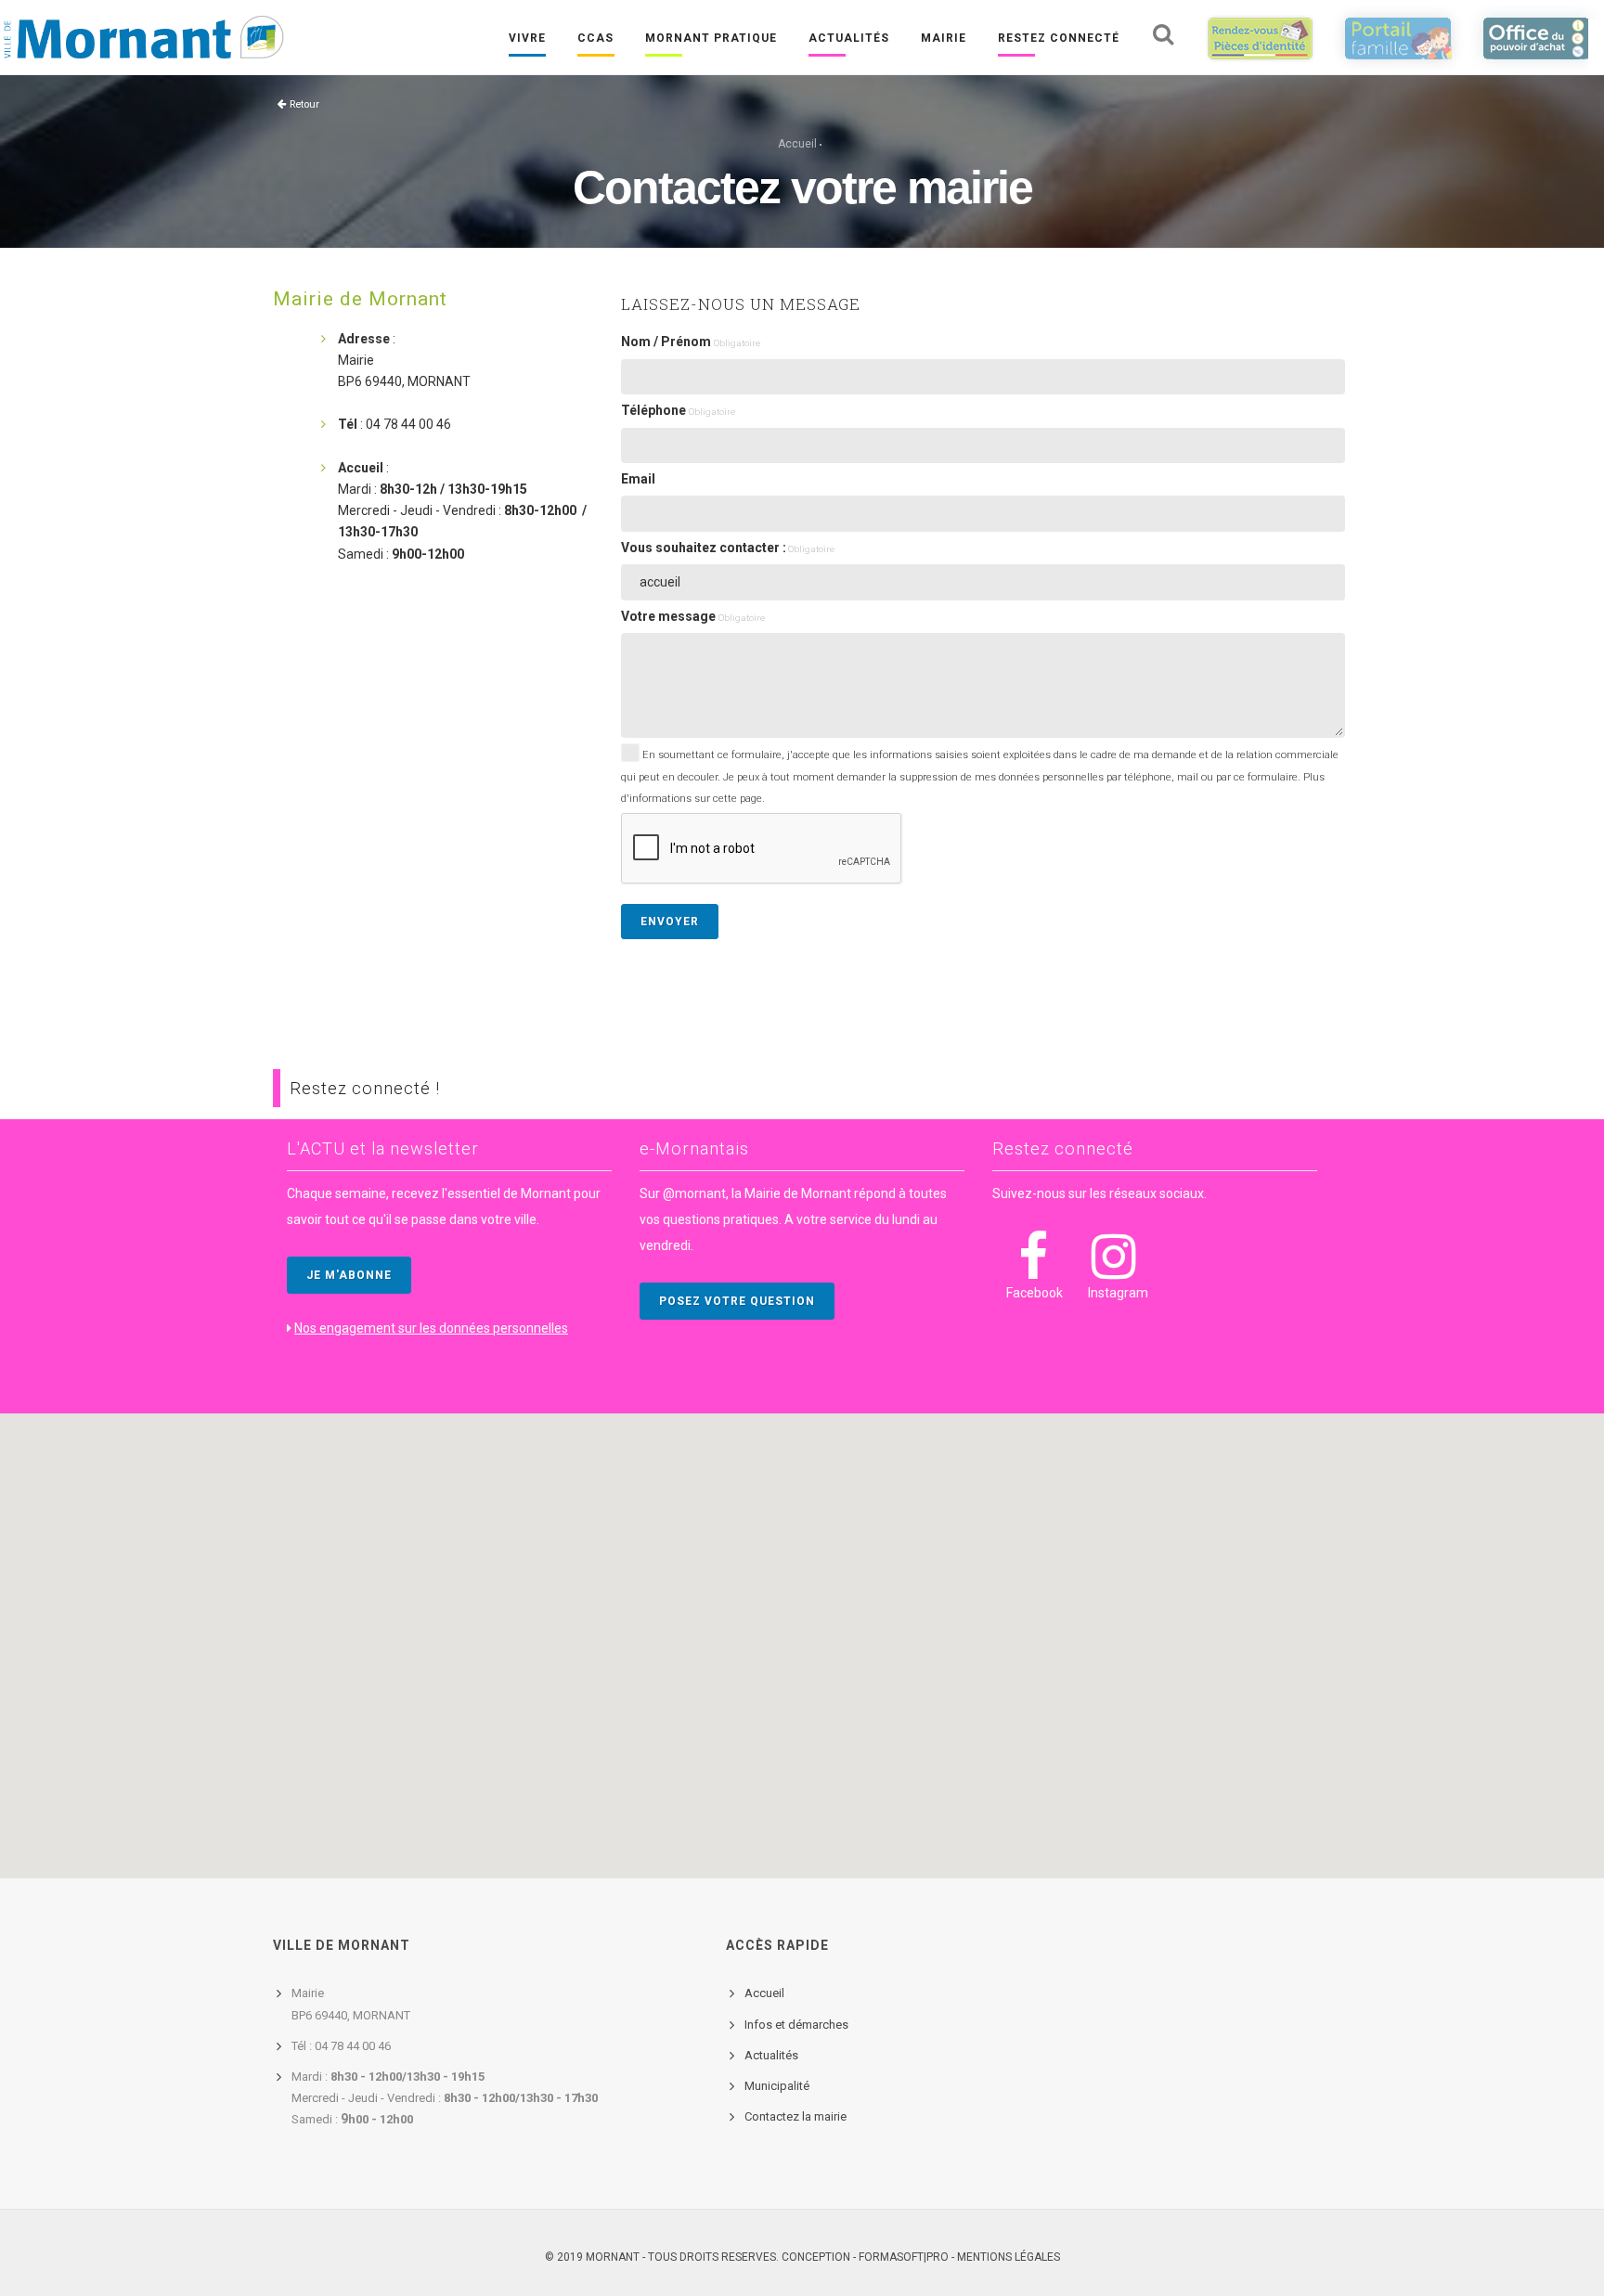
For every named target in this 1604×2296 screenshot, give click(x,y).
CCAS (595, 38)
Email (638, 479)
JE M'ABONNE (349, 1275)
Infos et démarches (796, 2025)
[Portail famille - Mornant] (1398, 38)
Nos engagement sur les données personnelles (431, 1328)
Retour (304, 104)
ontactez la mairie (799, 2116)
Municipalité (777, 2086)
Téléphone (678, 410)
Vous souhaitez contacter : (728, 548)
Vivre (527, 38)
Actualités (849, 38)
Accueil (797, 144)
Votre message (693, 616)
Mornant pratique (711, 38)
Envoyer (670, 922)
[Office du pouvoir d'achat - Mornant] (1537, 38)
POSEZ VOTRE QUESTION (737, 1301)
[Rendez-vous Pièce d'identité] (1260, 38)
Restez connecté (1059, 38)
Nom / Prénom (691, 342)
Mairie (944, 38)
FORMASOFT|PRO (904, 2257)
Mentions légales (1009, 2257)
